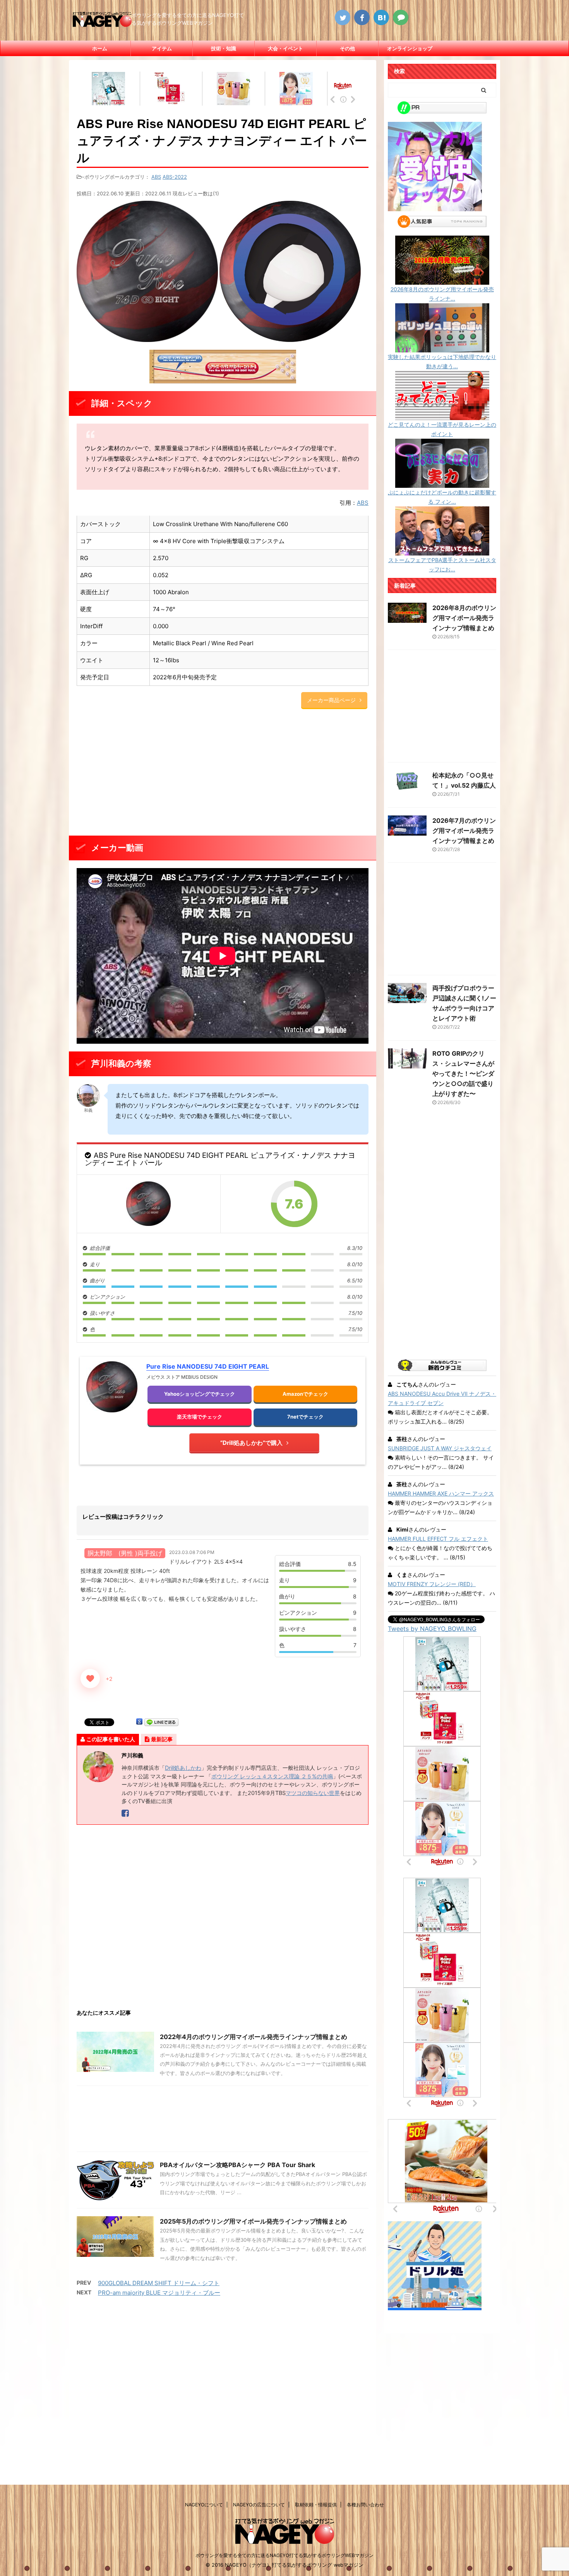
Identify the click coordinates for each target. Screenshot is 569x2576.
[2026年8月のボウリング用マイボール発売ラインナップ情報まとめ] (442, 280)
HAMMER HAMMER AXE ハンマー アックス (441, 1493)
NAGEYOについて (204, 2505)
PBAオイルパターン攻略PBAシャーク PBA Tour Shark (237, 2165)
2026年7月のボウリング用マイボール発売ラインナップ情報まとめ (464, 831)
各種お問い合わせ (365, 2505)
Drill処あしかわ (183, 1768)
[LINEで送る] (161, 1722)
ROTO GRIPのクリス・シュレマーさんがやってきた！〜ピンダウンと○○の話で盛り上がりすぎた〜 (463, 1073)
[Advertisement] (223, 774)
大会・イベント (285, 48)
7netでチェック (305, 1417)
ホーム (100, 48)
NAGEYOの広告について (259, 2505)
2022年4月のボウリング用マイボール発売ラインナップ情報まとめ (254, 2037)
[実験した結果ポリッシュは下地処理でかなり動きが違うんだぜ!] (442, 348)
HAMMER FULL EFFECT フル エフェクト (438, 1539)
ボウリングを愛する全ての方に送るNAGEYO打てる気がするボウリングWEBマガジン (284, 2555)
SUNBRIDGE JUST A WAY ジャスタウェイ (440, 1448)
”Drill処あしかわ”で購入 (251, 1443)
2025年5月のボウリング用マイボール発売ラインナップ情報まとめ (253, 2221)
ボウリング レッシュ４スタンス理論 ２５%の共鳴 (272, 1776)
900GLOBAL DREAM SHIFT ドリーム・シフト (159, 2283)
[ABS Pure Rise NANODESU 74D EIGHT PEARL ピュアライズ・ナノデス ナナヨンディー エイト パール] (148, 1204)
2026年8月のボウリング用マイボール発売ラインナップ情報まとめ (464, 618)
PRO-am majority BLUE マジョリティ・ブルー (159, 2293)
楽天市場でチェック (200, 1417)
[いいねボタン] (90, 1679)
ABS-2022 (175, 177)
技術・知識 (224, 48)
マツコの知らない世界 (313, 1793)
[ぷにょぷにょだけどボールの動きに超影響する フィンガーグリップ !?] (442, 483)
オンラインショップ (410, 48)
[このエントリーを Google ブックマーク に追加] (139, 1722)
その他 (347, 48)
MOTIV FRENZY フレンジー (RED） (432, 1584)
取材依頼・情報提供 (316, 2505)
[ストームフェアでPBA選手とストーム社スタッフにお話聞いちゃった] (442, 551)
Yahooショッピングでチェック (200, 1394)
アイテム (162, 48)
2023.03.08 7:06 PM (192, 1552)
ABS (156, 177)
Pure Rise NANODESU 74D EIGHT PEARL (208, 1366)
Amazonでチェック (305, 1394)
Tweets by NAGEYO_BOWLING (432, 1629)
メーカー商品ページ (331, 700)
